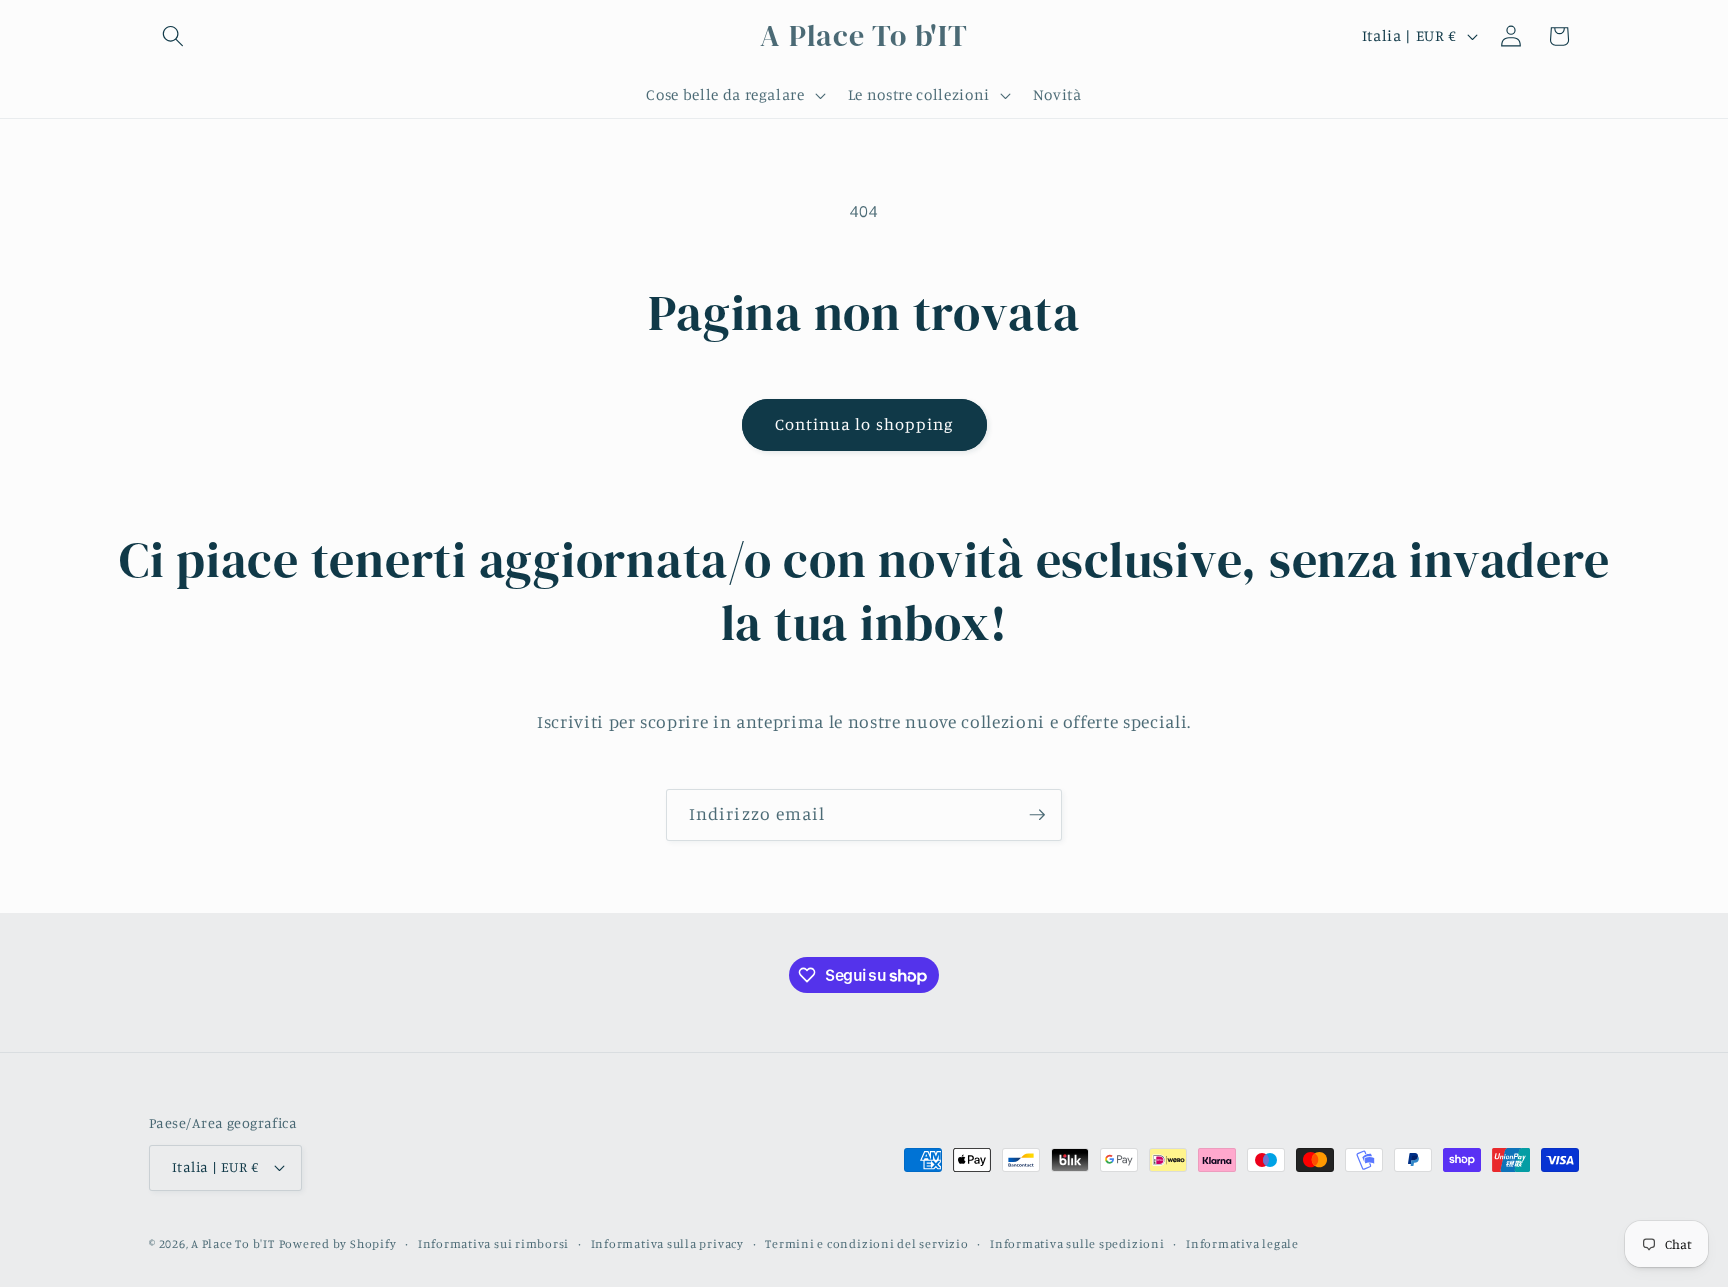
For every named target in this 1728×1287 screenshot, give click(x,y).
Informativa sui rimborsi (493, 1243)
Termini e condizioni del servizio (866, 1243)
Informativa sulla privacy (667, 1243)
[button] (173, 36)
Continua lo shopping (864, 424)
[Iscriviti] (1037, 815)
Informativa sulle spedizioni (1077, 1243)
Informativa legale (1242, 1243)
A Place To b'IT (233, 1243)
